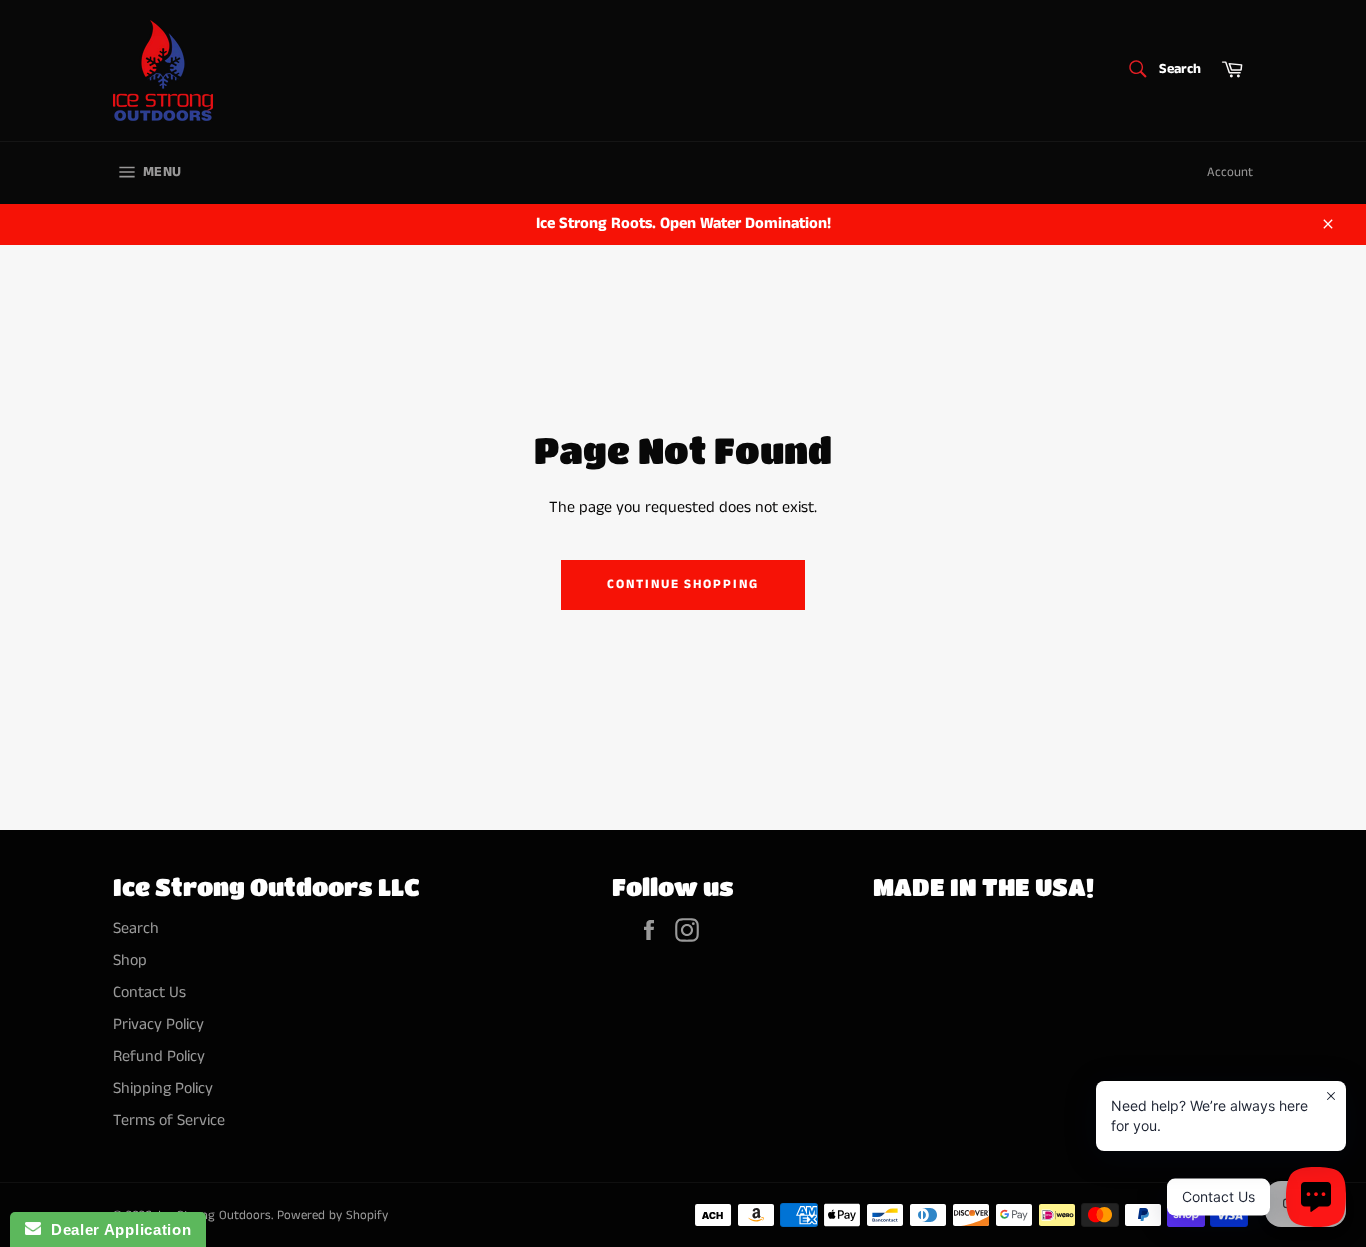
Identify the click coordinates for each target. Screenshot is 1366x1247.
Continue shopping (683, 584)
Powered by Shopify (332, 1215)
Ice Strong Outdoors (214, 1215)
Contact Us (149, 992)
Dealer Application (116, 1229)
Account (1230, 172)
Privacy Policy (158, 1024)
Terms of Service (169, 1120)
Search (136, 928)
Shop (130, 960)
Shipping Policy (163, 1088)
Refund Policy (159, 1056)
